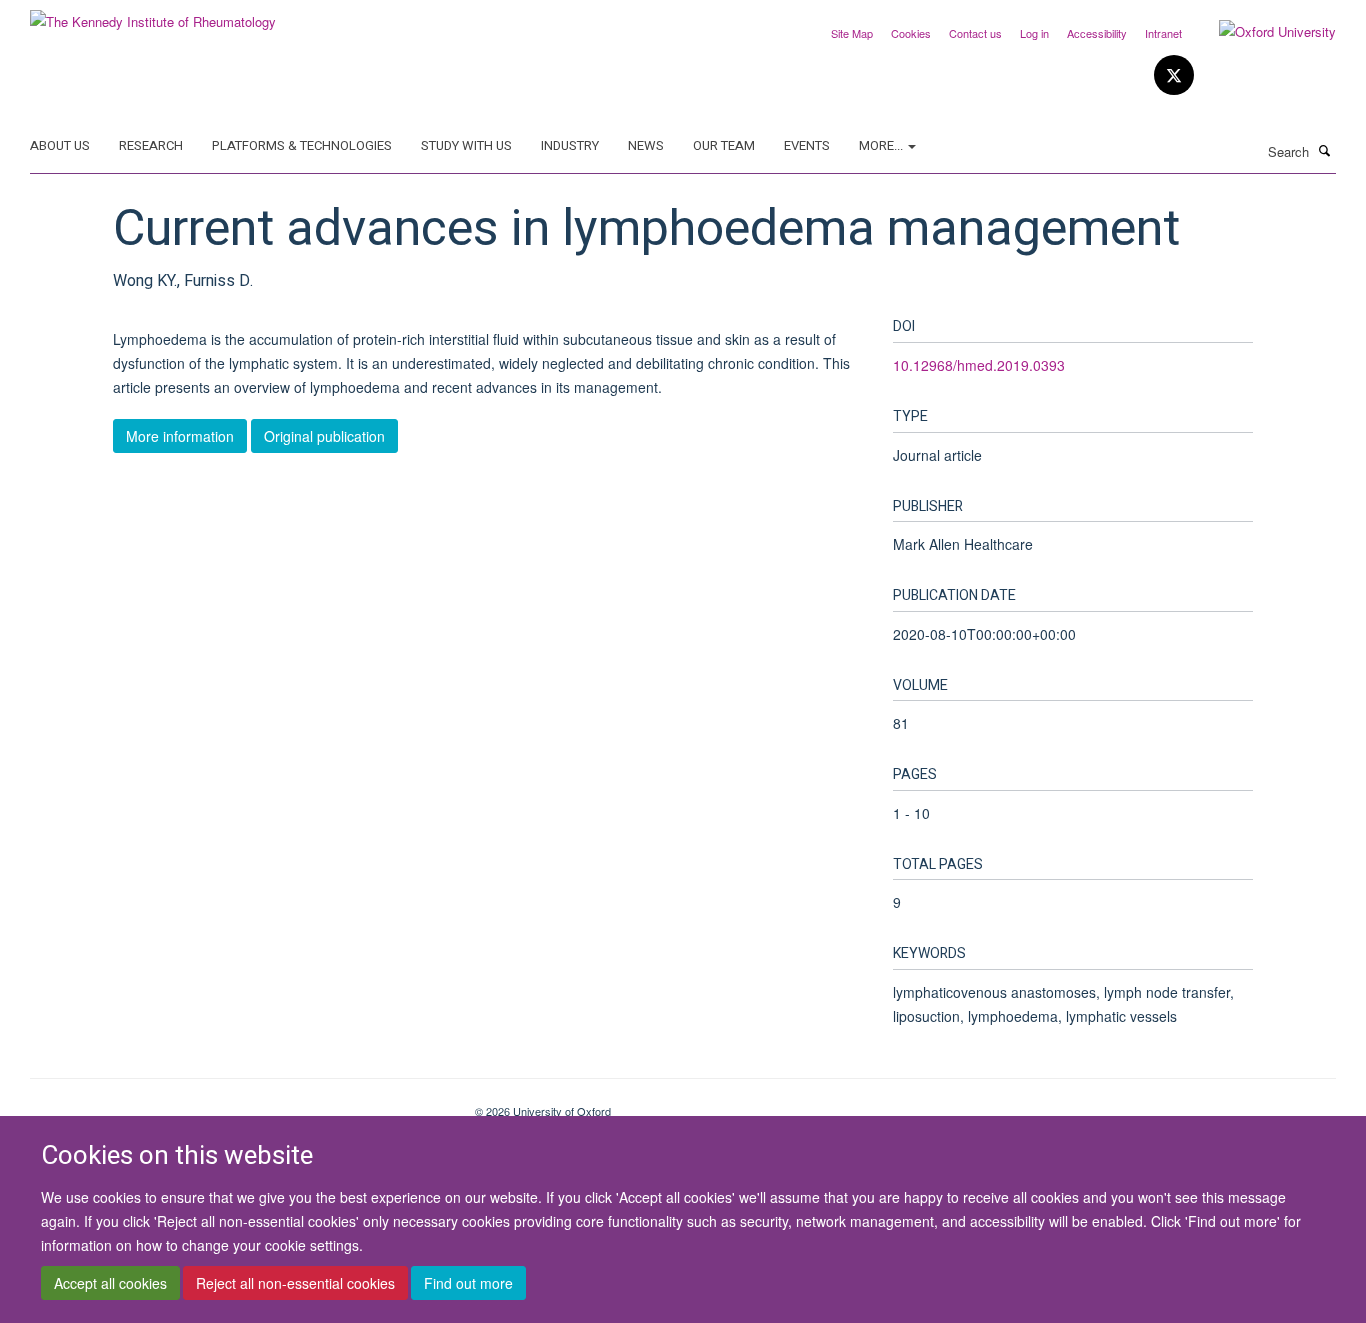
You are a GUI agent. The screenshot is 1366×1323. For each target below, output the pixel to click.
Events (807, 145)
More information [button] (180, 436)
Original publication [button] (324, 436)
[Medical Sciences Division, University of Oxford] (237, 1104)
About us (60, 145)
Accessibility (1097, 33)
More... (882, 145)
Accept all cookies (110, 1284)
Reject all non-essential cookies (295, 1284)
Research (151, 145)
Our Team (724, 145)
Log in (1034, 33)
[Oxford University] (1262, 32)
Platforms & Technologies (302, 145)
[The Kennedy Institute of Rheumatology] (153, 14)
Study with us (466, 145)
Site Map (852, 33)
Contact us (975, 33)
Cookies (911, 33)
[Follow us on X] (1174, 75)
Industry (570, 145)
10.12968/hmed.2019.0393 (979, 365)
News (646, 145)
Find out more (468, 1284)
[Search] (1325, 150)
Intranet (1163, 33)
